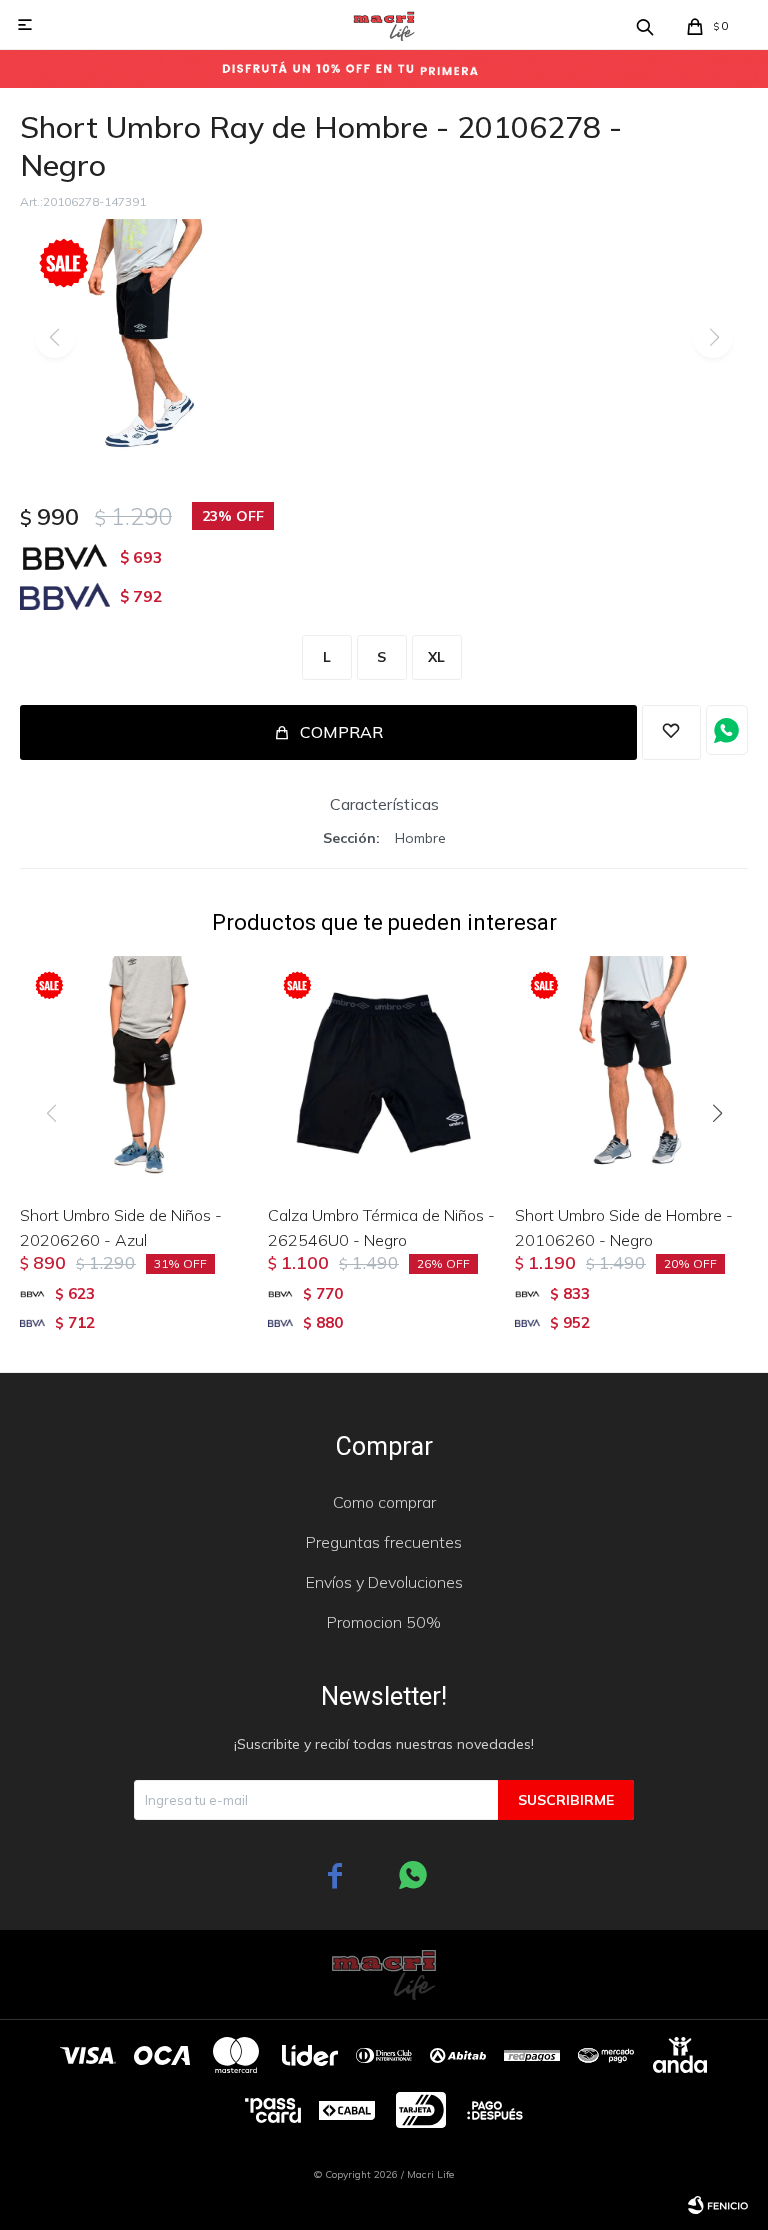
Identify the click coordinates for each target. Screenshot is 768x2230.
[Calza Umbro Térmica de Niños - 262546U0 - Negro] (384, 1072)
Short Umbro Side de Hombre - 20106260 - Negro (624, 1227)
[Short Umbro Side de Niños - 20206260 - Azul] (136, 1072)
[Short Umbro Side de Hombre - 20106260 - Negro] (631, 1072)
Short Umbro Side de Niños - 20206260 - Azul (121, 1227)
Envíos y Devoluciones (384, 1582)
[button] (724, 1154)
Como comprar (384, 1502)
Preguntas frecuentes (384, 1542)
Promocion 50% (384, 1622)
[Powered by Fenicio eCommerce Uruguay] (718, 2205)
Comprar (341, 732)
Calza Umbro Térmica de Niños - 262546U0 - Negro (381, 1227)
